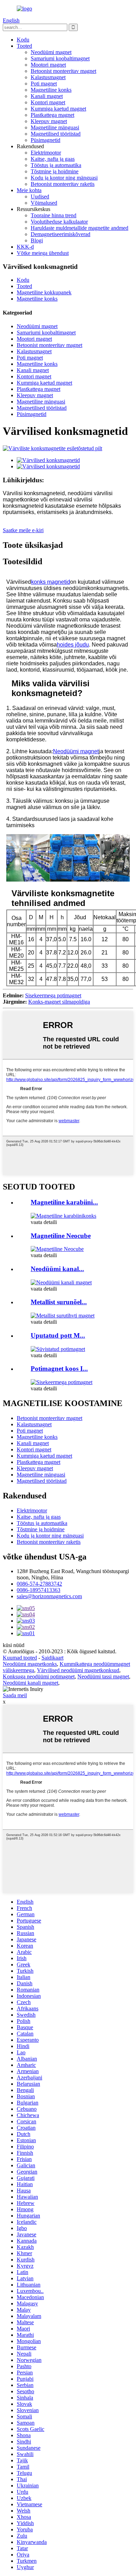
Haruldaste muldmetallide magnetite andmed (80, 228)
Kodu (23, 40)
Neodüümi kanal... (57, 1269)
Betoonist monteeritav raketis (63, 184)
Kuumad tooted (20, 1658)
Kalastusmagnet (48, 77)
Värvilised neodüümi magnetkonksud (78, 1670)
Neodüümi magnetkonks (30, 1664)
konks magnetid (51, 582)
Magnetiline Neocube (61, 1236)
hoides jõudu (73, 645)
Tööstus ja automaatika (56, 165)
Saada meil (15, 1695)
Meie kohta (29, 190)
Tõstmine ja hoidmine (55, 171)
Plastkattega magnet (52, 115)
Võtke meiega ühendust (43, 253)
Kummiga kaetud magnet (58, 109)
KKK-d (25, 247)
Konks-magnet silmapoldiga (59, 1002)
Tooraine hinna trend (54, 215)
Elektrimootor (46, 153)
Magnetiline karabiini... (64, 1202)
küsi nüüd (14, 1645)
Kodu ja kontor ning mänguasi (64, 178)
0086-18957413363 (39, 1590)
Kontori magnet (48, 102)
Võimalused (44, 203)
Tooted (24, 46)
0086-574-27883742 (39, 1584)
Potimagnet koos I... (59, 1369)
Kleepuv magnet (49, 121)
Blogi (37, 240)
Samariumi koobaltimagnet (60, 58)
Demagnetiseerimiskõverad (61, 234)
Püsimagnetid (46, 140)
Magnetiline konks (51, 90)
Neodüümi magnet (51, 52)
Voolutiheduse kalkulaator (59, 222)
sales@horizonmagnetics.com (49, 1596)
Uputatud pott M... (58, 1335)
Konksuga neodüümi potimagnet (39, 1676)
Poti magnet (44, 84)
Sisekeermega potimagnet (53, 995)
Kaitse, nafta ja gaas (53, 159)
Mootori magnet (48, 65)
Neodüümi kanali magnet (31, 1683)
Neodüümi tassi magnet (103, 1676)
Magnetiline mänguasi (55, 127)
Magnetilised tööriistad (56, 134)
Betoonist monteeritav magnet (63, 71)
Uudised (40, 197)
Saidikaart (52, 1658)
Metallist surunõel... (59, 1302)
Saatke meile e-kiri (23, 530)
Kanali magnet (47, 96)
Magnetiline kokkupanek (44, 292)
